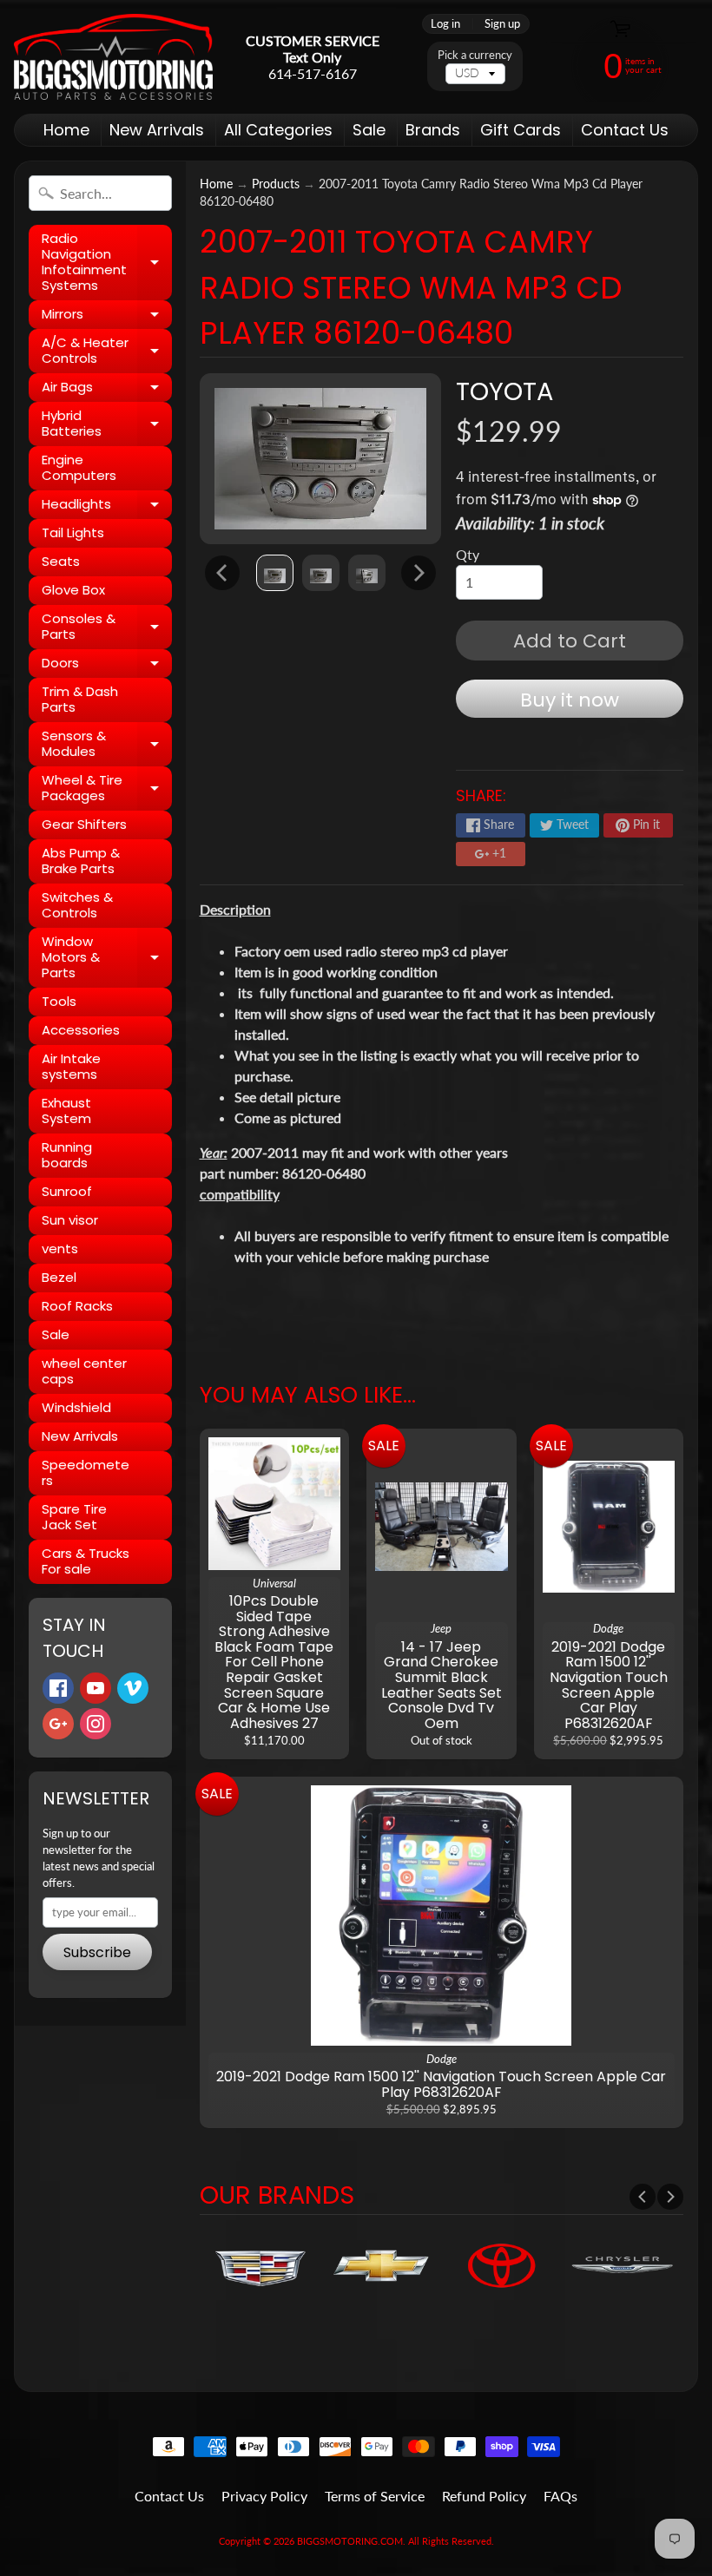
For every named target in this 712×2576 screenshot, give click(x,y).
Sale (369, 130)
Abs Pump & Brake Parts (81, 861)
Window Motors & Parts (107, 957)
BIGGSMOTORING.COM (350, 2541)
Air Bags (107, 390)
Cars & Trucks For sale (86, 1561)
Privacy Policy (264, 2496)
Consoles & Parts (107, 627)
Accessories (81, 1030)
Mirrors (107, 317)
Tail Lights (73, 532)
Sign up (502, 24)
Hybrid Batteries (107, 424)
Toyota (504, 391)
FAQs (560, 2496)
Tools (59, 1001)
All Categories (278, 130)
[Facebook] (58, 1688)
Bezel (59, 1277)
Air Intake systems (71, 1066)
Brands (433, 130)
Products (276, 184)
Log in (445, 24)
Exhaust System (66, 1111)
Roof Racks (77, 1306)
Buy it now (570, 700)
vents (60, 1249)
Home (66, 130)
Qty (468, 554)
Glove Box (73, 590)
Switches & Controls (77, 905)
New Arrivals (157, 130)
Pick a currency (475, 55)
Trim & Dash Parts (80, 699)
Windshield (76, 1407)
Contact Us (625, 130)
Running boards (67, 1155)
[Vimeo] (133, 1688)
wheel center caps (84, 1371)
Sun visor (70, 1220)
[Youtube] (96, 1688)
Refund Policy (484, 2496)
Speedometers (86, 1472)
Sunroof (67, 1191)
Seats (61, 561)
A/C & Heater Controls (107, 351)
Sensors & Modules (107, 744)
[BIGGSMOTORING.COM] (113, 57)
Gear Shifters (84, 824)
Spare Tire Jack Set (74, 1517)
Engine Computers (79, 467)
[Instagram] (96, 1724)
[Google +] (58, 1724)
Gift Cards (521, 130)
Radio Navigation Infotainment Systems (107, 262)
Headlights (107, 507)
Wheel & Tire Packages (107, 789)
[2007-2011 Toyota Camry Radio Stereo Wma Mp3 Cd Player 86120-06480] (275, 573)
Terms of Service (375, 2496)
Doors (107, 666)
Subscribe (97, 1952)
